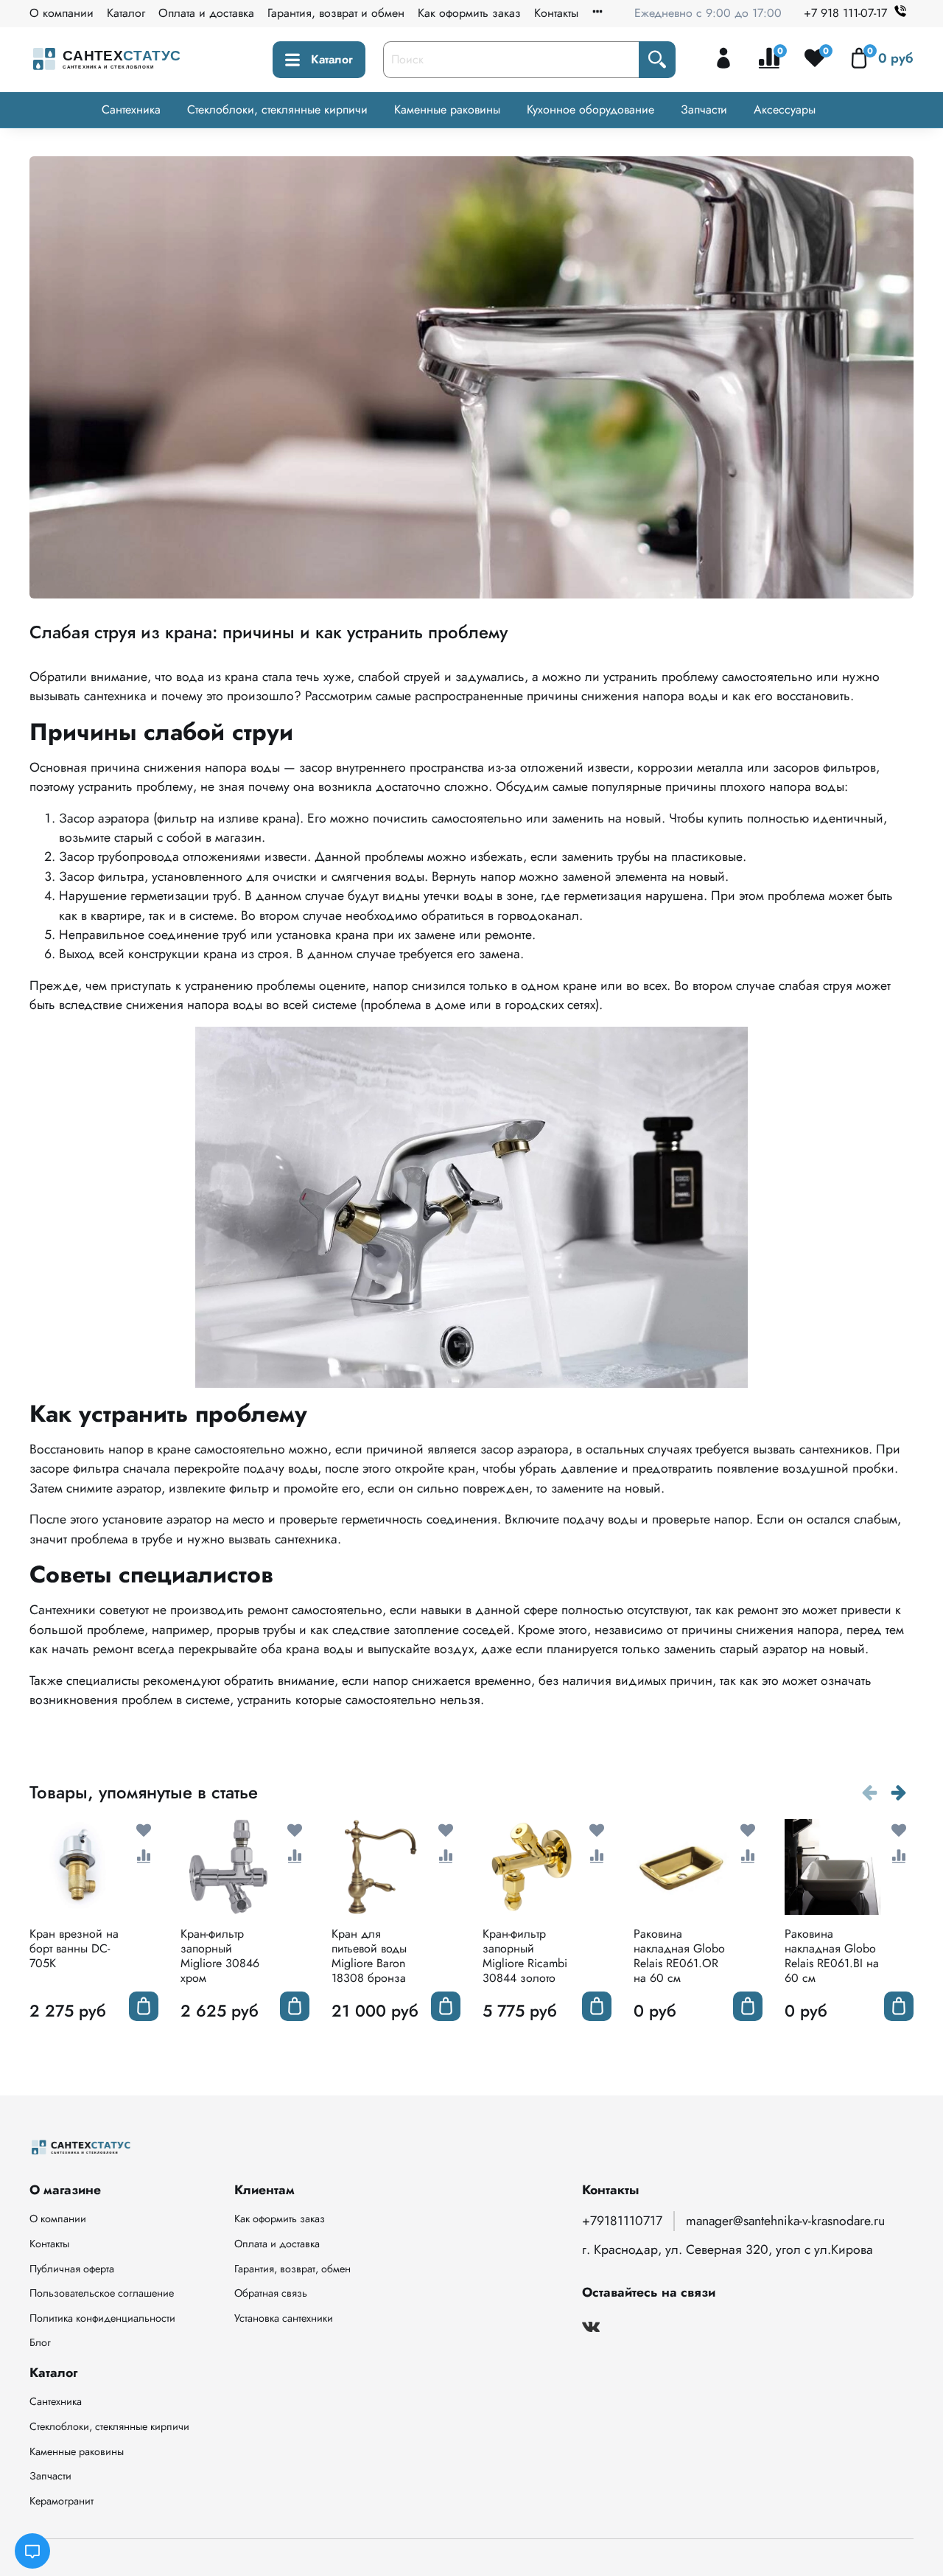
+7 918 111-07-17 (845, 13)
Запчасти (704, 109)
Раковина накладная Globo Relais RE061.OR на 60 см (679, 1956)
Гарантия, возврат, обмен (292, 2269)
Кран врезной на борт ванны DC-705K (74, 1948)
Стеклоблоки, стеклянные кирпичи (277, 109)
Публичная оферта (72, 2269)
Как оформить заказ (469, 13)
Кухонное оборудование (590, 109)
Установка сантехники (284, 2318)
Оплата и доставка (206, 13)
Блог (40, 2342)
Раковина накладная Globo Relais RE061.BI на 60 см (832, 1956)
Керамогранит (62, 2501)
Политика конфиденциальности (102, 2318)
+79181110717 (622, 2221)
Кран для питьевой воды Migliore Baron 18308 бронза (369, 1956)
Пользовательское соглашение (102, 2293)
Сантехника (131, 109)
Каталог (126, 13)
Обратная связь (271, 2293)
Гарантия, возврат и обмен (336, 13)
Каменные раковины (447, 109)
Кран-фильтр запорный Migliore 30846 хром (220, 1956)
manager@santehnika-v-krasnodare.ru (785, 2221)
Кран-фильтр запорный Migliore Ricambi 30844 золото (525, 1956)
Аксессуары (785, 109)
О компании (62, 13)
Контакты (556, 13)
